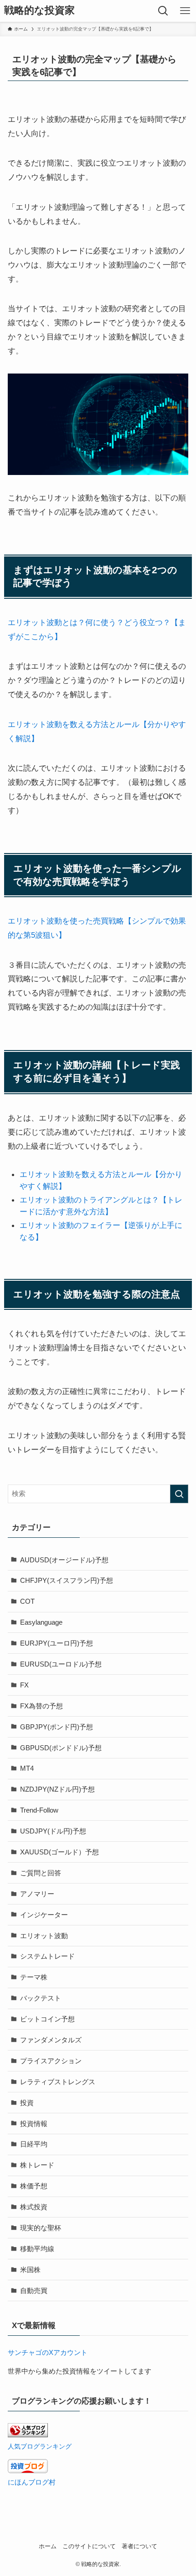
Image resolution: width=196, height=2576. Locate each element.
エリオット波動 (44, 1936)
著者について (139, 2547)
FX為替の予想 (41, 1706)
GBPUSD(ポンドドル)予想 (61, 1748)
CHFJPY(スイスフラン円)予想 (67, 1580)
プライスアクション (51, 2061)
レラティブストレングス (58, 2082)
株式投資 (34, 2207)
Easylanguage (41, 1622)
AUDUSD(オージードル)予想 (64, 1560)
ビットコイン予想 (47, 2019)
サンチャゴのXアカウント (48, 2352)
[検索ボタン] (163, 11)
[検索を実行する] (179, 1494)
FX (24, 1685)
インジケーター (44, 1915)
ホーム (48, 2547)
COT (27, 1601)
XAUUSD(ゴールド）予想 (59, 1852)
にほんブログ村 (32, 2482)
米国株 (30, 2270)
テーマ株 (34, 1977)
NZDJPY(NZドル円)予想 (57, 1789)
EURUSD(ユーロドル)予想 (61, 1664)
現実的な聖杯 (41, 2228)
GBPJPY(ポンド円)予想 (57, 1727)
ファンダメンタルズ (51, 2040)
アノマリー (37, 1894)
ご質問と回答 (41, 1873)
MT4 (27, 1768)
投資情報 (34, 2124)
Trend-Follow (39, 1810)
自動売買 (34, 2291)
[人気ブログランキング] (28, 2435)
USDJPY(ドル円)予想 (53, 1831)
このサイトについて (89, 2547)
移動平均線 (37, 2249)
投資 (27, 2103)
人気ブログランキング (40, 2446)
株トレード (37, 2165)
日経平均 (34, 2144)
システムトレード (47, 1956)
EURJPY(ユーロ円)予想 (57, 1643)
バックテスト (41, 1998)
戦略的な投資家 (39, 11)
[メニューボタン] (185, 11)
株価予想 (34, 2186)
